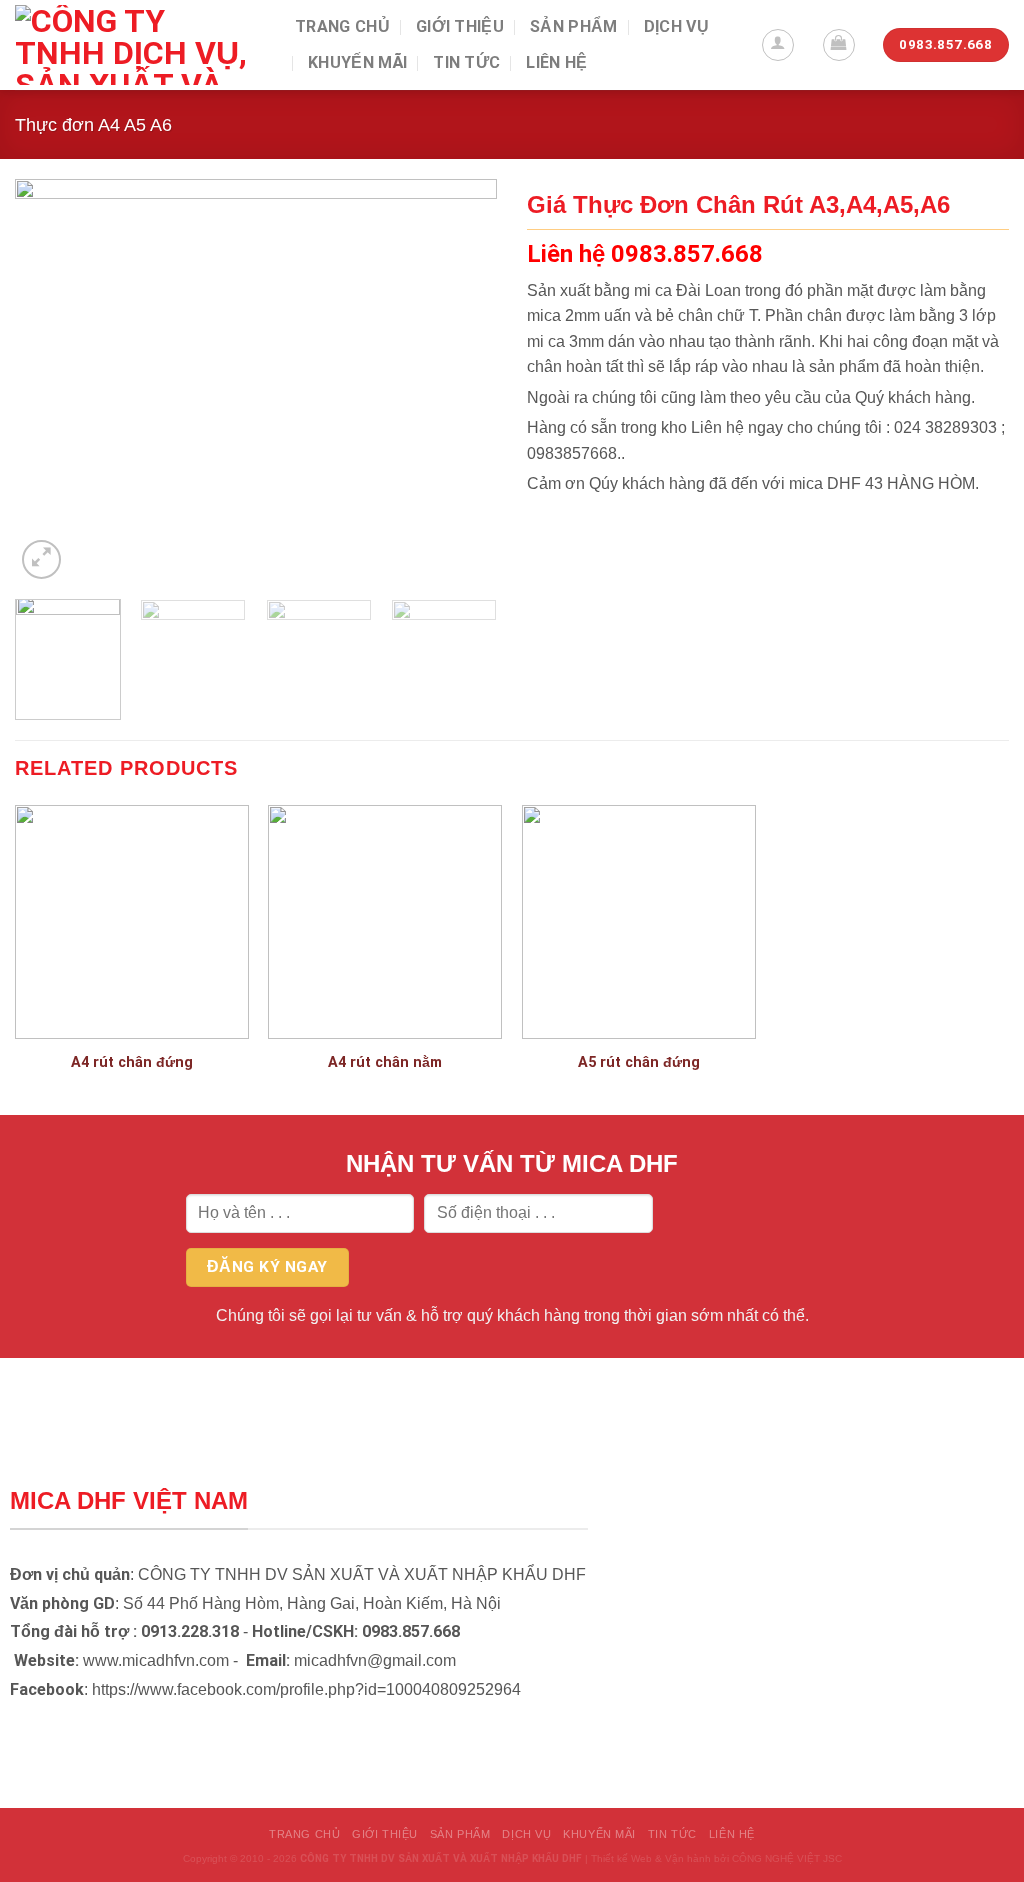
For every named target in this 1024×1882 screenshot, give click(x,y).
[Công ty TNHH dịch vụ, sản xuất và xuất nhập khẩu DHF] (140, 45)
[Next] (462, 381)
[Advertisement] (512, 1742)
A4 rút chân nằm (385, 1062)
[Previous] (50, 381)
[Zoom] (41, 559)
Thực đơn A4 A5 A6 (93, 124)
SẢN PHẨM (574, 26)
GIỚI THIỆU (460, 26)
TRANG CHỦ (342, 26)
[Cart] (839, 45)
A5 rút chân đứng (639, 1062)
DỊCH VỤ (676, 26)
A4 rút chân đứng (132, 1062)
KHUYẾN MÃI (357, 62)
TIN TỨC (466, 62)
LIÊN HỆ (556, 62)
